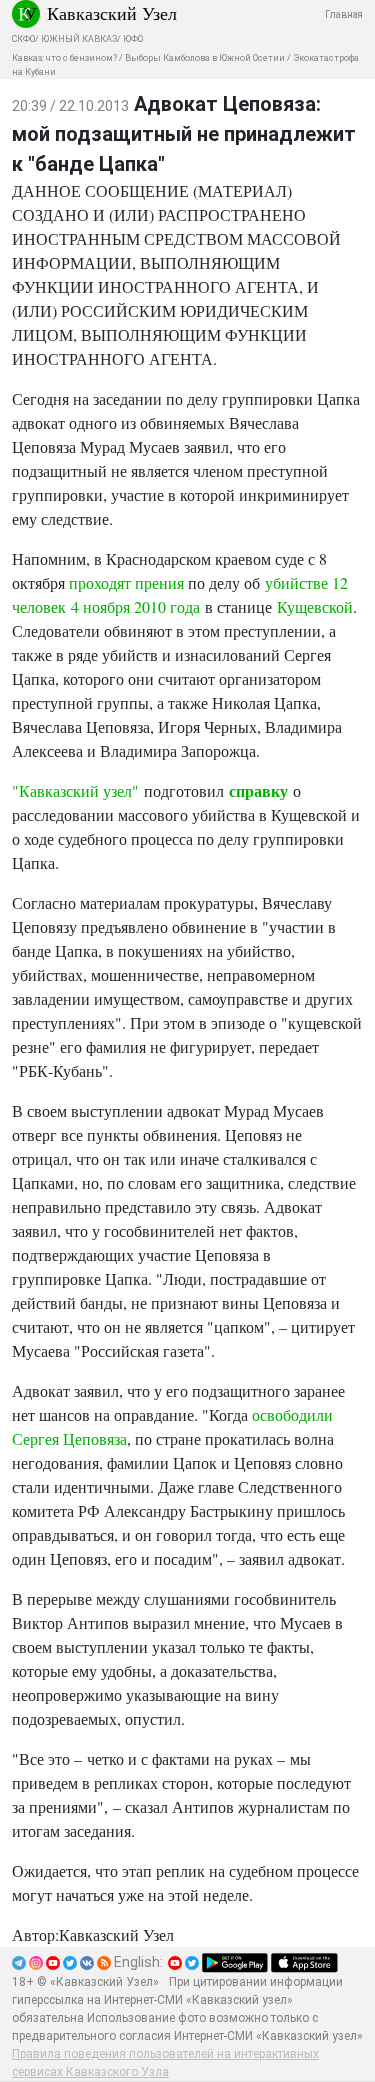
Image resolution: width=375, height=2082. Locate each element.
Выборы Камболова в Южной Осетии (205, 58)
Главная (344, 14)
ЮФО (133, 39)
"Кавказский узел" (75, 790)
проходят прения (126, 582)
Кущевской (315, 606)
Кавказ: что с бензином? (64, 58)
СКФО (23, 39)
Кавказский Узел (112, 13)
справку (258, 790)
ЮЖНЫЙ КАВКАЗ (79, 39)
